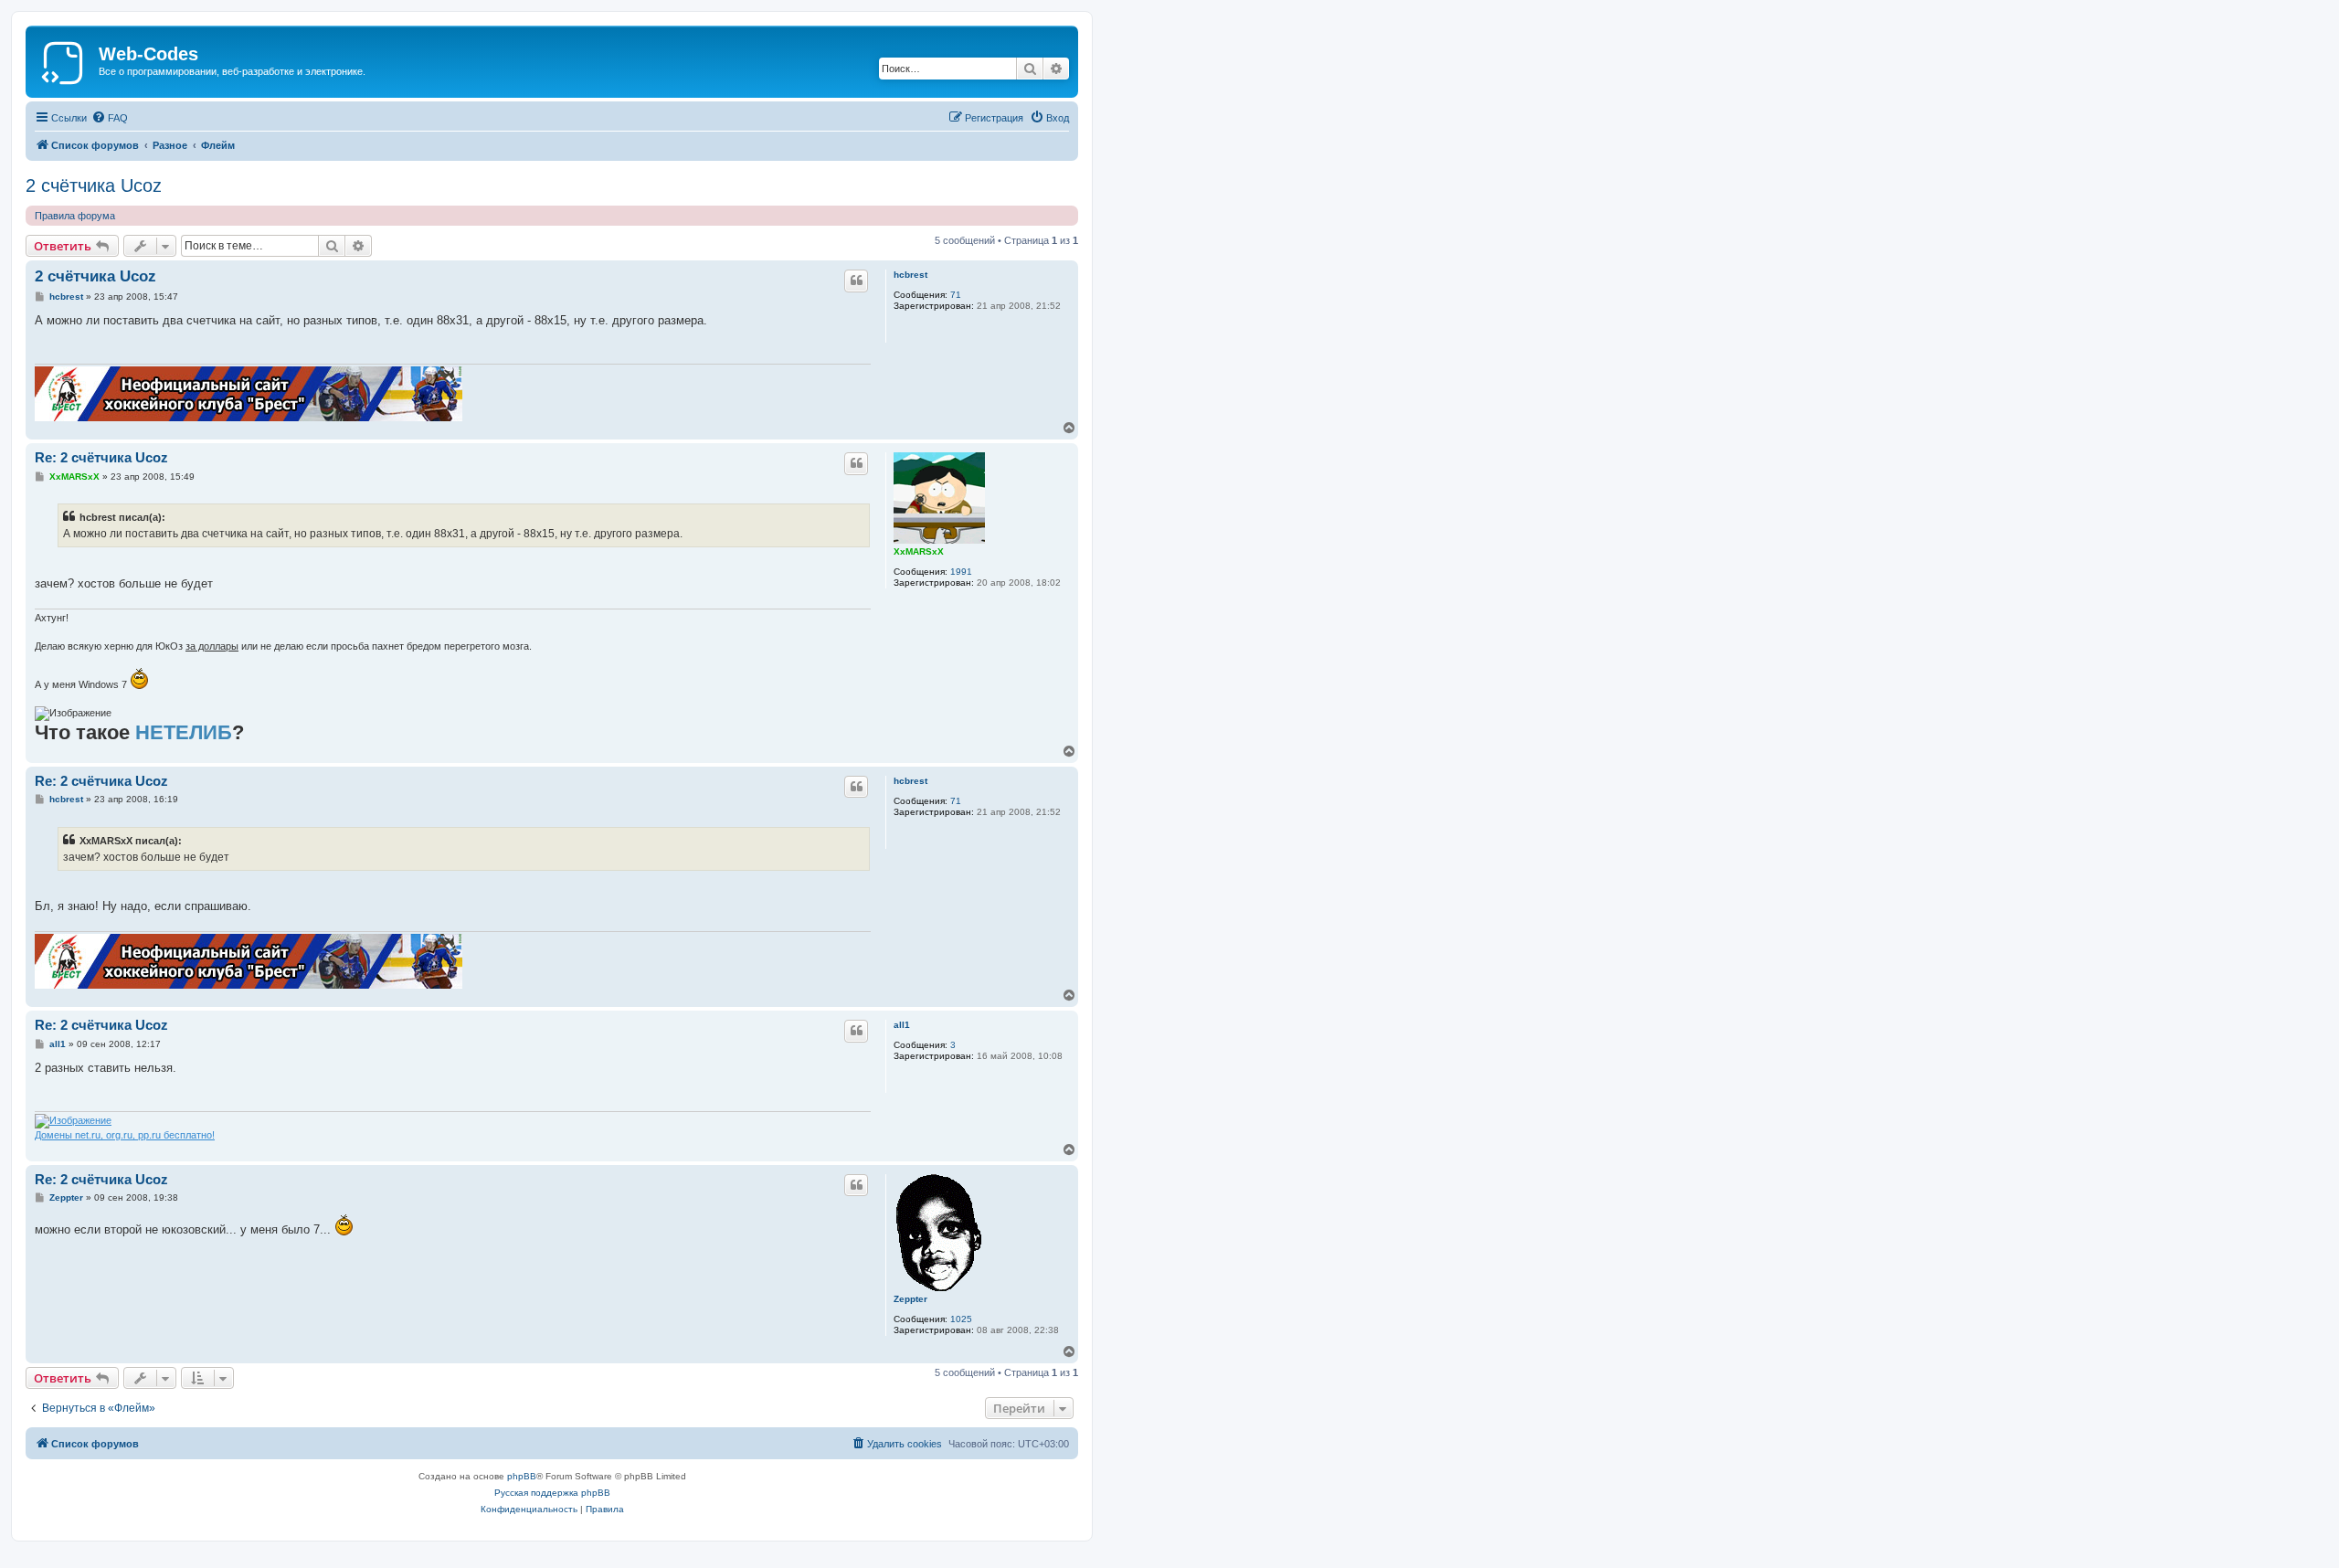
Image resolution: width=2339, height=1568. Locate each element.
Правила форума (75, 216)
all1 (902, 1025)
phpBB (522, 1476)
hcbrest (910, 275)
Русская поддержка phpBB (552, 1493)
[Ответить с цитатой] (856, 281)
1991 (961, 572)
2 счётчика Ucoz (94, 185)
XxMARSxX (919, 551)
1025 (961, 1319)
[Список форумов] (64, 59)
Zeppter (910, 1299)
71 (956, 295)
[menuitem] (110, 118)
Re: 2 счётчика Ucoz (101, 457)
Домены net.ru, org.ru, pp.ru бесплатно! (125, 1135)
